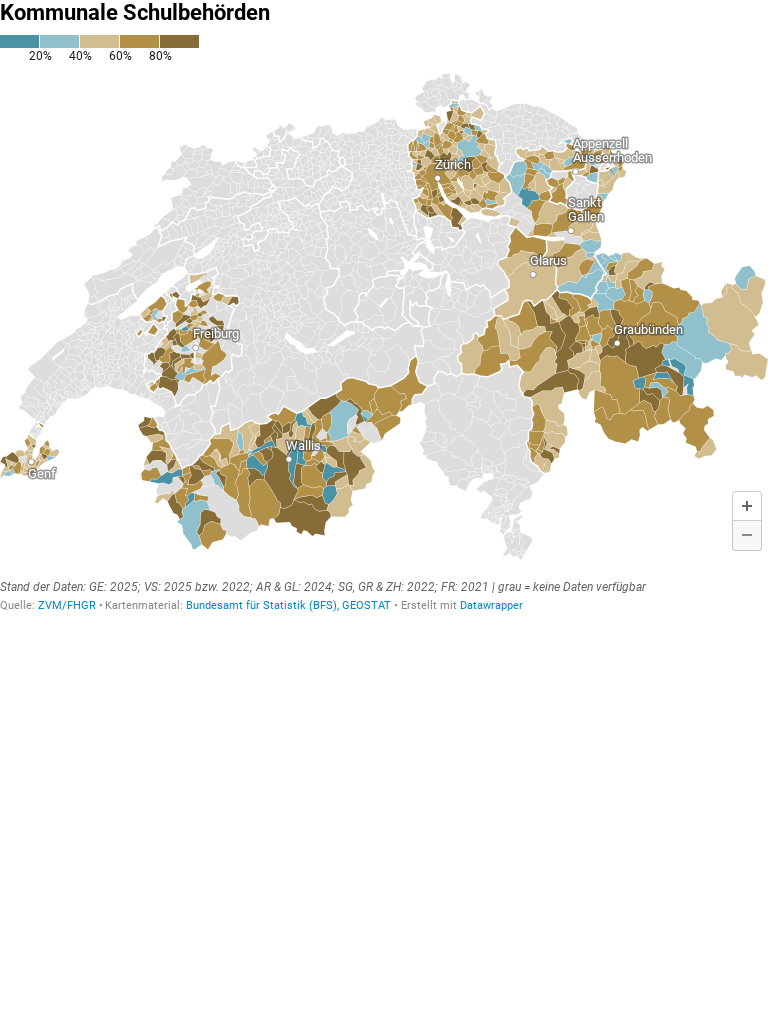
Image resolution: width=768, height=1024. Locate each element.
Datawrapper (491, 605)
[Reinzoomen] (747, 506)
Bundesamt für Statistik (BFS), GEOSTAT (288, 605)
